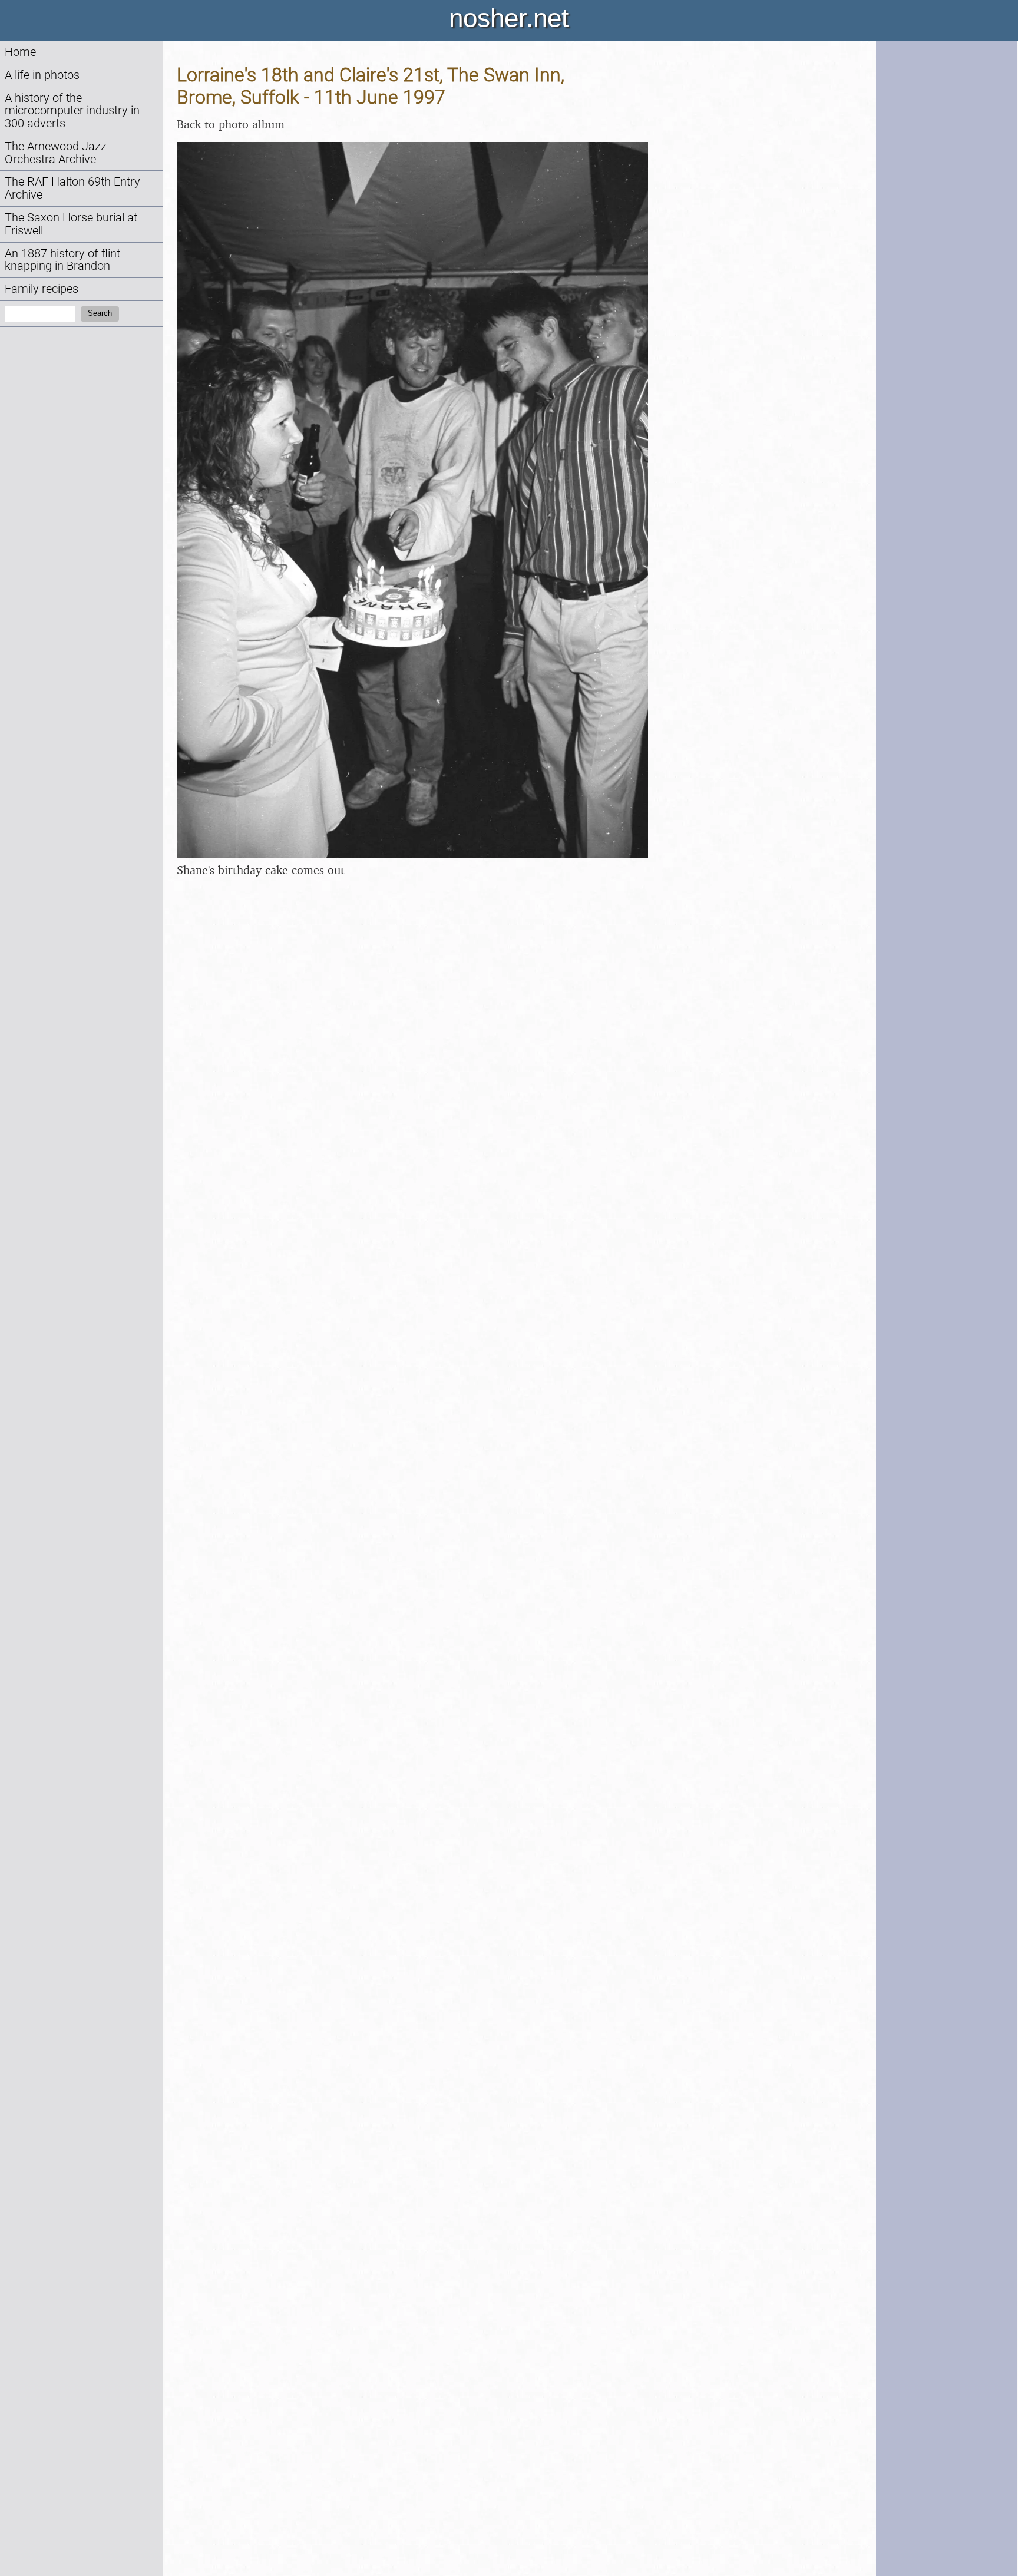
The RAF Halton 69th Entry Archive (72, 188)
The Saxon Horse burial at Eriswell (71, 224)
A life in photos (42, 75)
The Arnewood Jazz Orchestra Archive (56, 153)
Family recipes (42, 289)
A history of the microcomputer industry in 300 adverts (72, 111)
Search (100, 313)
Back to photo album (231, 124)
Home (20, 52)
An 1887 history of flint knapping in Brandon (62, 260)
